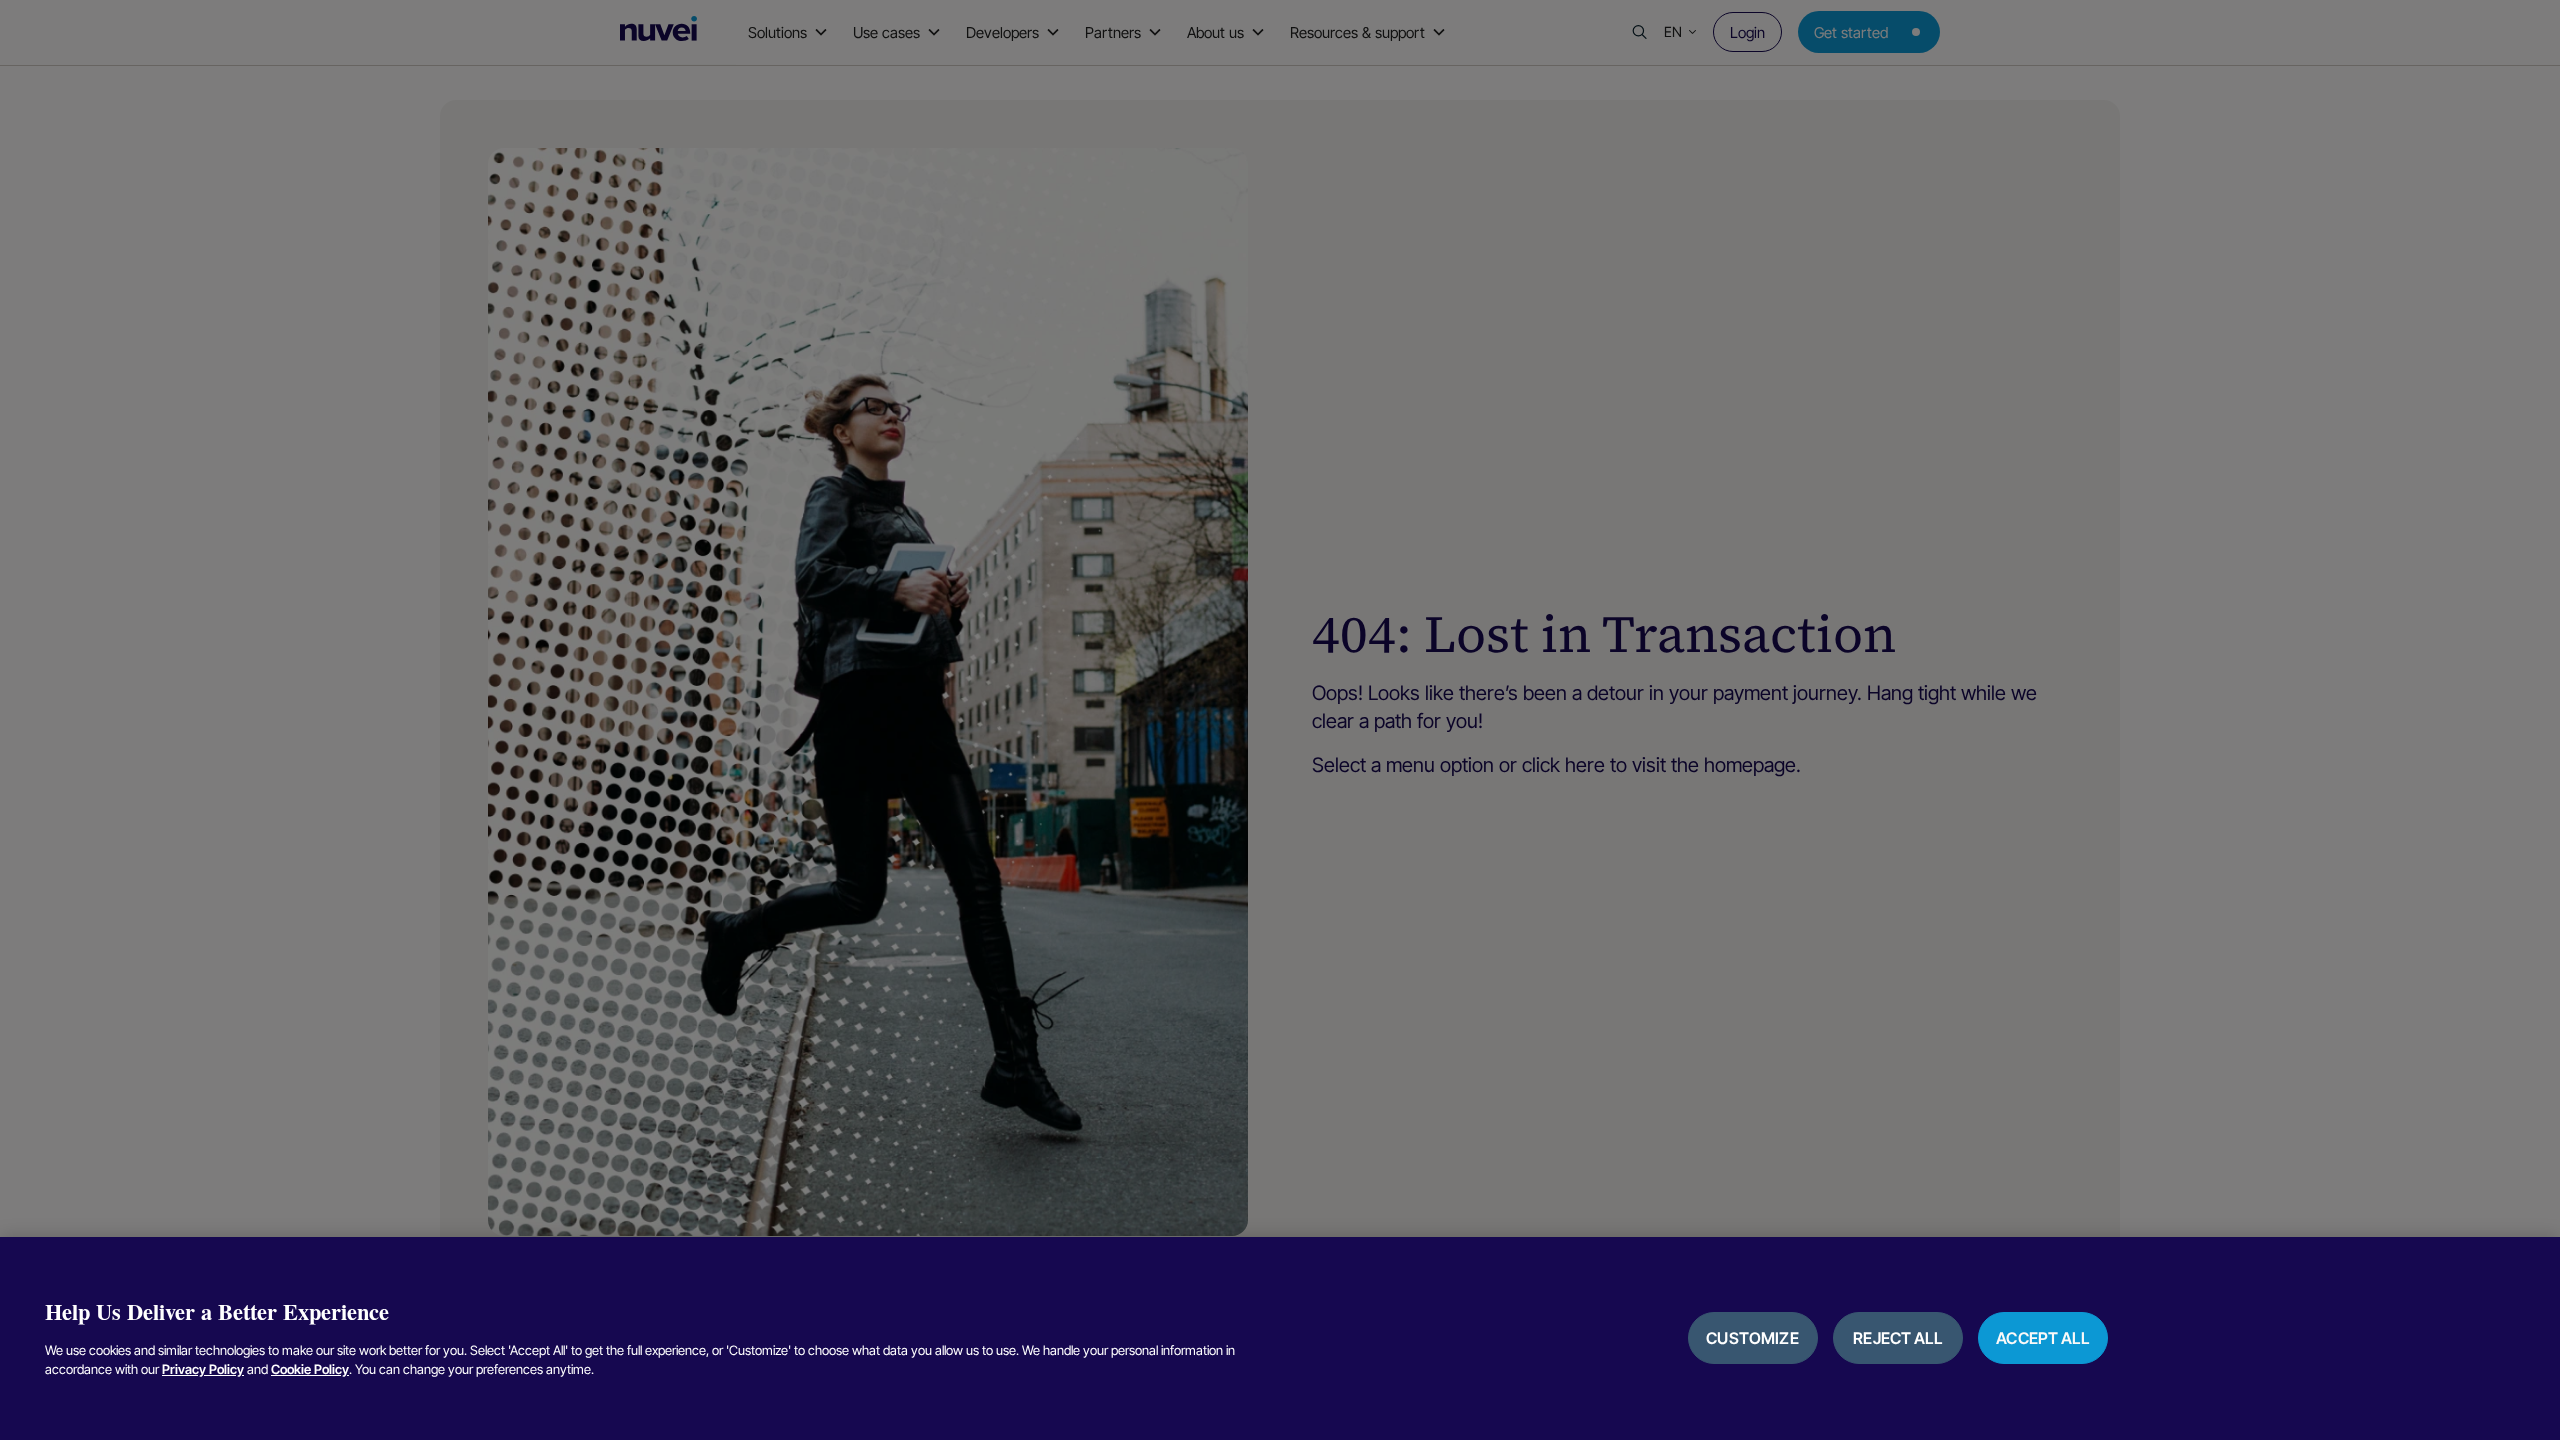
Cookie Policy (310, 1369)
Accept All (2042, 1338)
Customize (1752, 1338)
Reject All (1897, 1338)
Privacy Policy (203, 1369)
